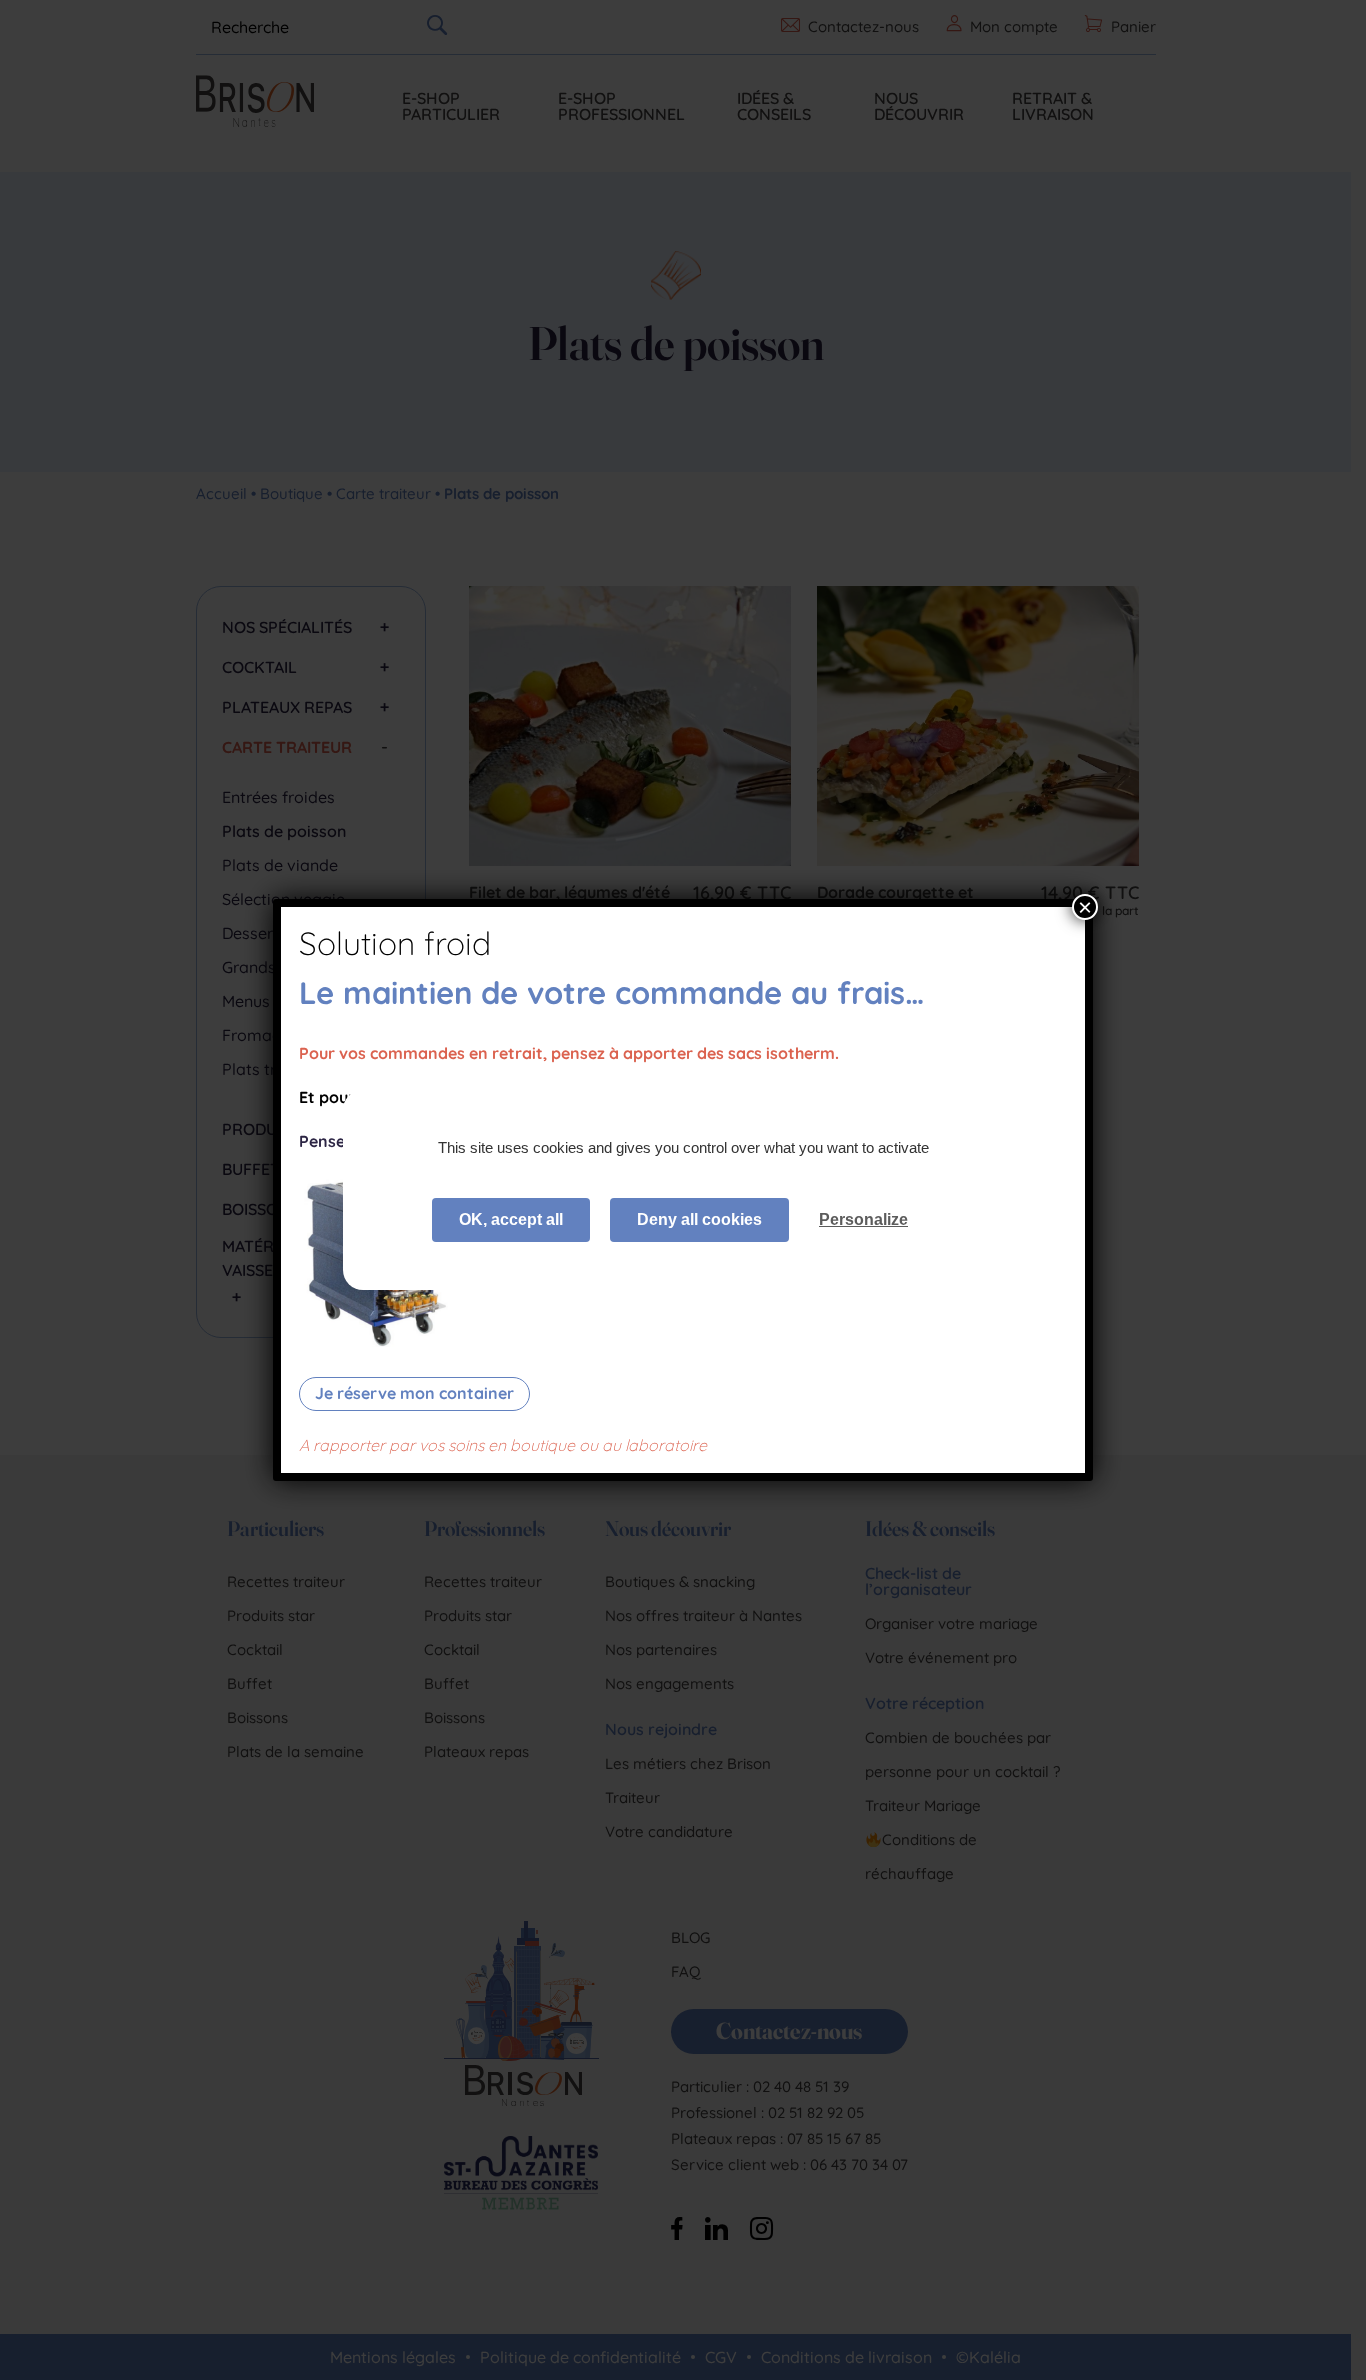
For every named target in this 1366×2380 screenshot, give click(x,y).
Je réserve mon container (414, 1393)
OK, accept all (511, 1219)
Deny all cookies (699, 1219)
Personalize (863, 1219)
